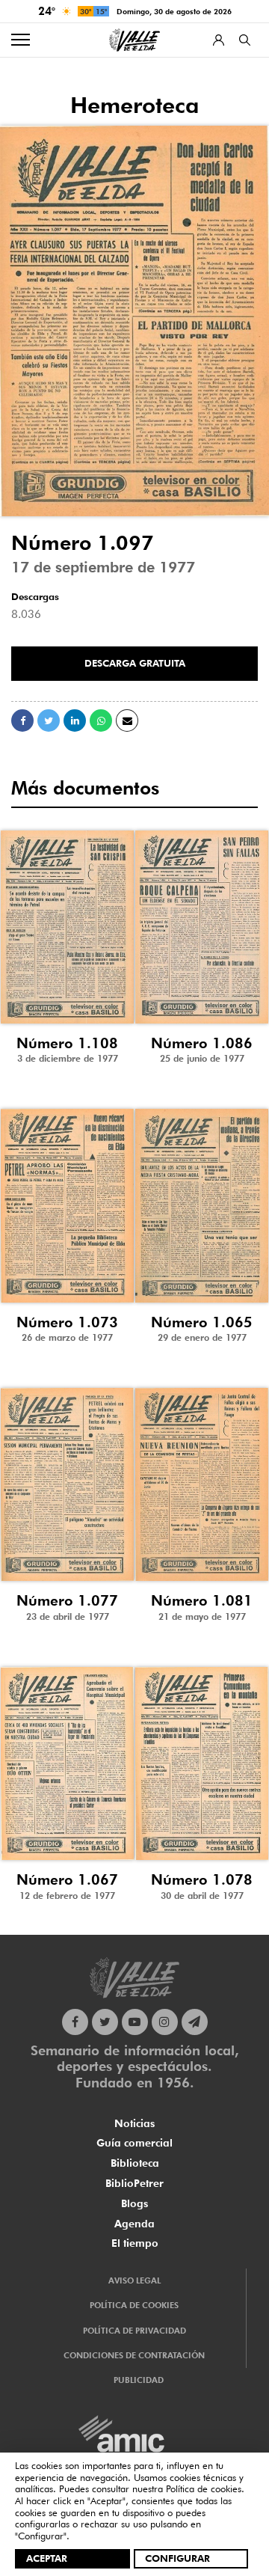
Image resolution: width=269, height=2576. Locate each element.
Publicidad (139, 2380)
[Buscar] (245, 40)
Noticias (134, 2123)
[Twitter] (105, 2022)
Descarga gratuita (135, 663)
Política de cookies (204, 2488)
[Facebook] (75, 2022)
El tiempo (135, 2243)
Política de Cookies (134, 2305)
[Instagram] (165, 2022)
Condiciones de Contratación (134, 2355)
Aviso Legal (134, 2280)
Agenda (134, 2224)
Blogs (134, 2203)
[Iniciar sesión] (219, 40)
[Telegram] (195, 2022)
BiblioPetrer (134, 2183)
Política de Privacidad (134, 2331)
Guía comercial (134, 2143)
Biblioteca (135, 2163)
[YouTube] (135, 2022)
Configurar (177, 2558)
